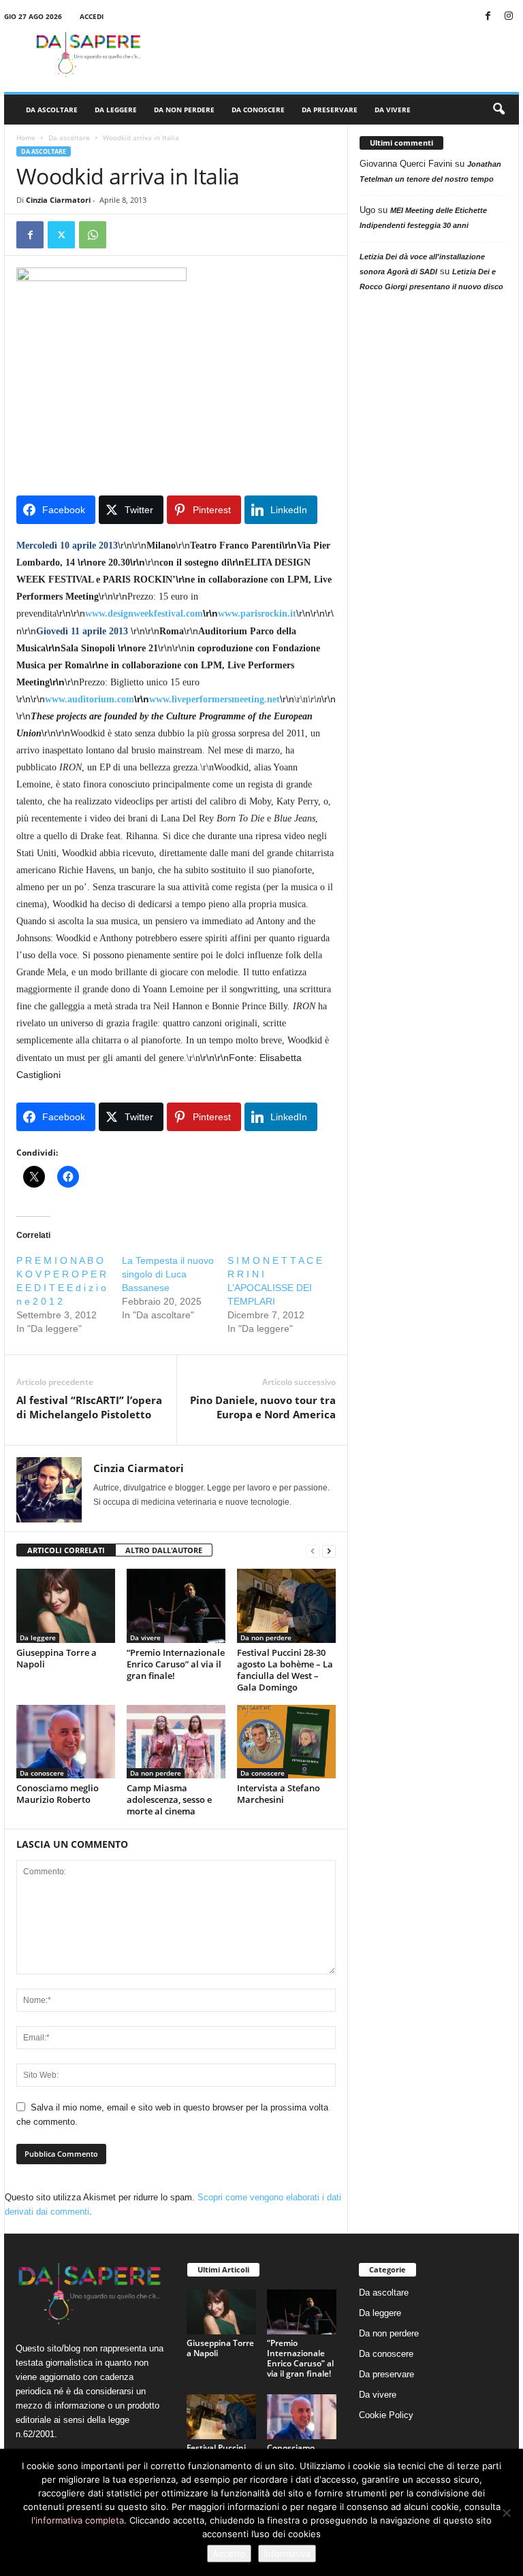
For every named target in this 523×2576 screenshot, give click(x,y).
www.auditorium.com (90, 699)
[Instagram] (509, 17)
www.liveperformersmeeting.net (215, 699)
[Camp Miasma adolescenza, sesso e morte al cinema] (176, 1742)
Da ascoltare (52, 110)
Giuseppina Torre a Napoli (57, 1658)
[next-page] (329, 1551)
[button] (498, 110)
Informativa (287, 2554)
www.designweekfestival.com (144, 614)
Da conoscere (258, 110)
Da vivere (393, 110)
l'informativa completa (78, 2520)
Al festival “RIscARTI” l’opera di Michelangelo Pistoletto (89, 1407)
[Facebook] (488, 17)
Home (26, 137)
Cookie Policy (386, 2415)
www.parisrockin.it (257, 614)
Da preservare (330, 110)
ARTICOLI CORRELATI (66, 1550)
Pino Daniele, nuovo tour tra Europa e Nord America (263, 1407)
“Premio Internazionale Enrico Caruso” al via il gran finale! (176, 1664)
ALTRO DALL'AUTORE (164, 1550)
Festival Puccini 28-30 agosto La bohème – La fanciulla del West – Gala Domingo (285, 1670)
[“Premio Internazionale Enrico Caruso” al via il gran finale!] (176, 1605)
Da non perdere (184, 110)
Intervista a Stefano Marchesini (279, 1794)
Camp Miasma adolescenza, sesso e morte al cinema (169, 1799)
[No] (506, 2513)
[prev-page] (313, 1551)
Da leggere (116, 110)
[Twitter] (61, 235)
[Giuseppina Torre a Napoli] (66, 1605)
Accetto (229, 2554)
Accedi (92, 16)
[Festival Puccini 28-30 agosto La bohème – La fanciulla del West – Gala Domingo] (286, 1605)
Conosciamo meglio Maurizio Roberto (58, 1794)
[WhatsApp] (93, 235)
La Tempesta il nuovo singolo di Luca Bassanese (168, 1274)
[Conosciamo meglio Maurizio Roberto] (66, 1742)
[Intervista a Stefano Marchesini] (286, 1742)
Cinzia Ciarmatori (58, 200)
